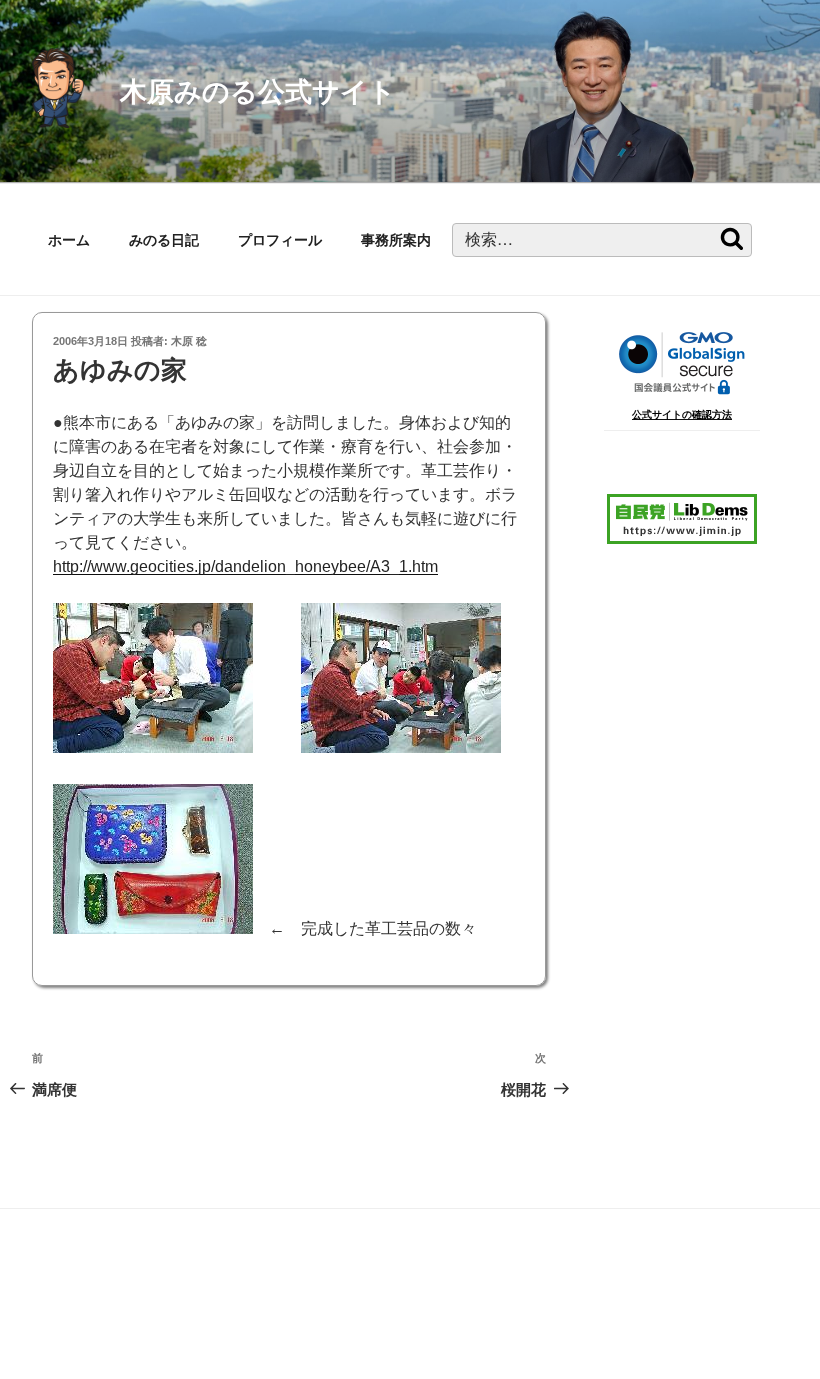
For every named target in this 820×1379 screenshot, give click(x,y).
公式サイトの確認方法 (682, 414)
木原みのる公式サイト (258, 91)
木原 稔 (189, 341)
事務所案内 (396, 240)
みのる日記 (164, 240)
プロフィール (280, 240)
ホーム (69, 240)
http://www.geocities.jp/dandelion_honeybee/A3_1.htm (245, 566)
